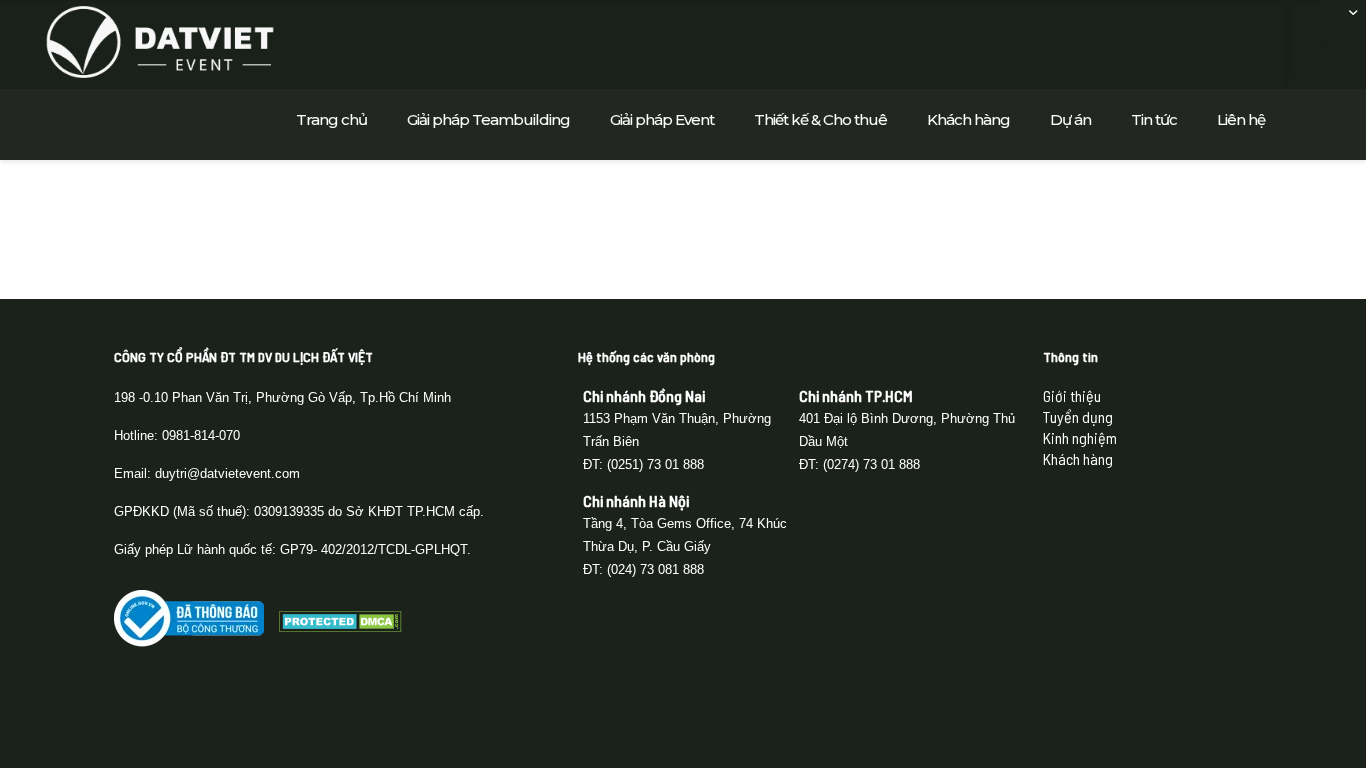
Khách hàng (1078, 458)
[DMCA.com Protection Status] (340, 625)
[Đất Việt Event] (160, 40)
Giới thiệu (1072, 395)
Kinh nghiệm (1080, 437)
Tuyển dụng (1078, 416)
